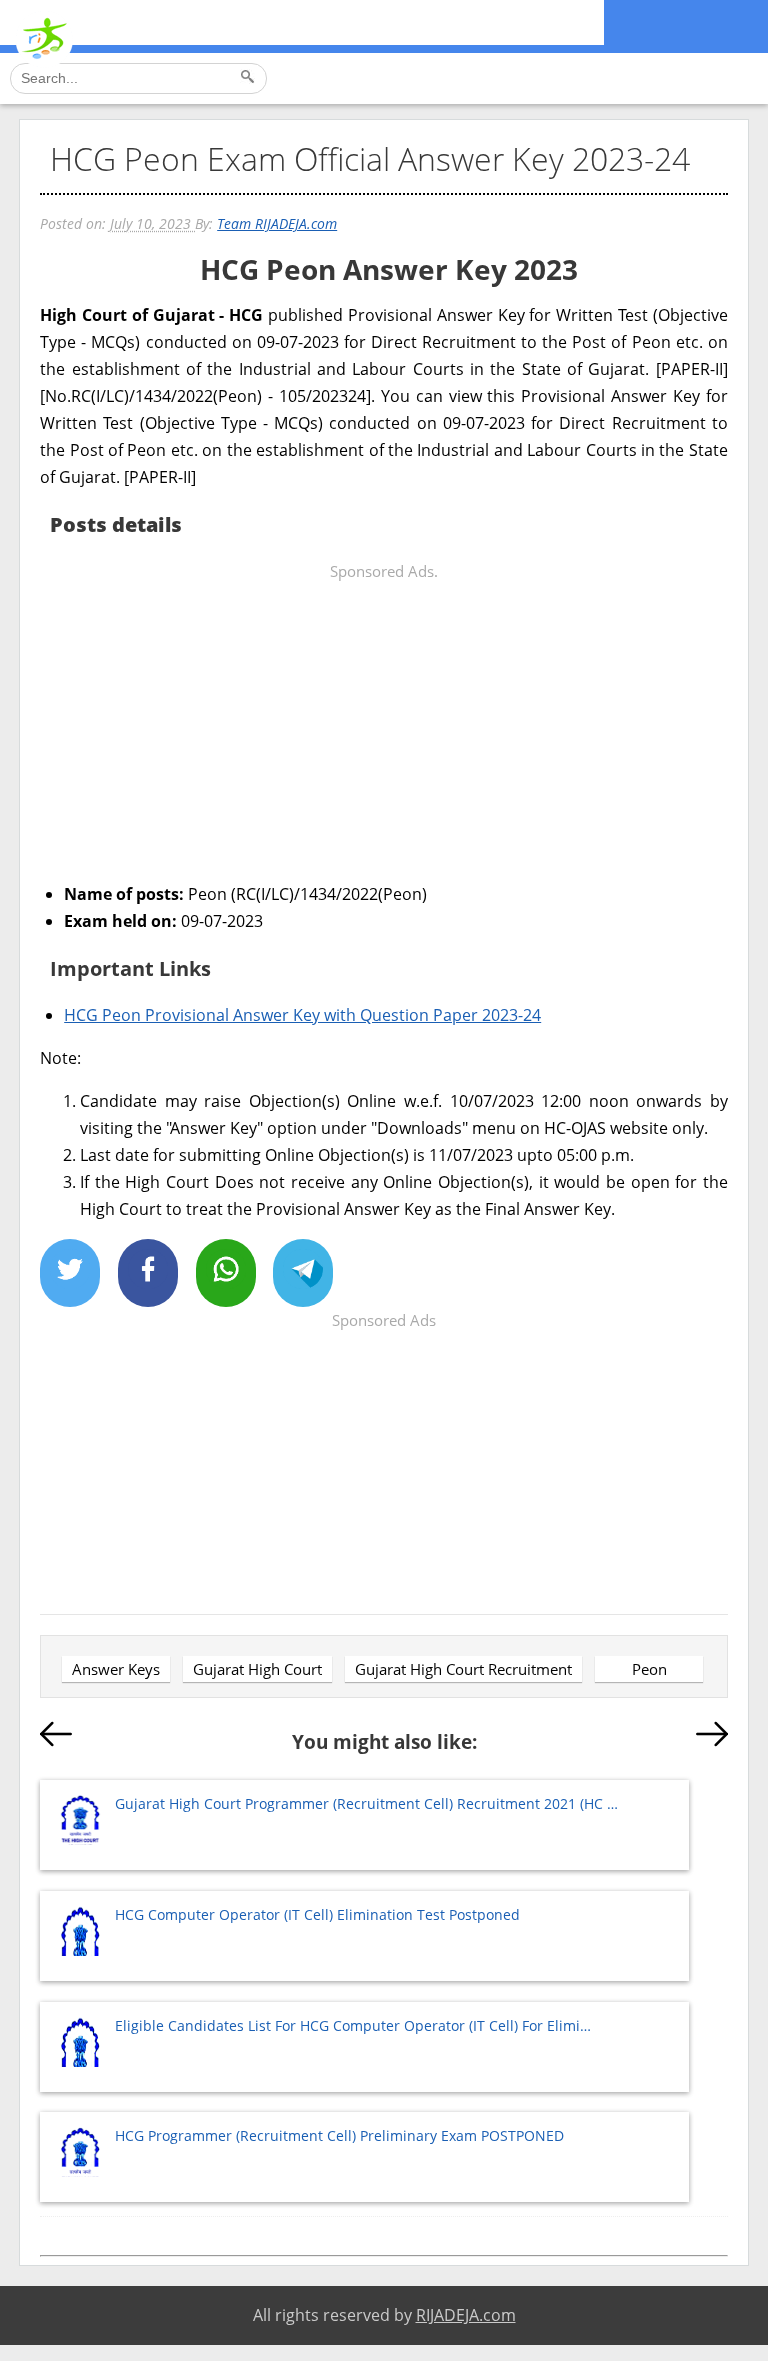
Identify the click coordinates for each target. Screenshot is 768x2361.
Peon (649, 1669)
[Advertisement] (384, 725)
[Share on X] (70, 1273)
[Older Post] (712, 1738)
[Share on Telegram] (303, 1273)
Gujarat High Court (257, 1669)
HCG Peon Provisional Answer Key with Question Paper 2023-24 (302, 1015)
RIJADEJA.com (466, 2315)
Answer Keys (116, 1669)
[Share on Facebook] (148, 1273)
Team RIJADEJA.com (277, 223)
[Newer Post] (56, 1738)
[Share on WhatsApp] (226, 1273)
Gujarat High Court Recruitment (463, 1669)
